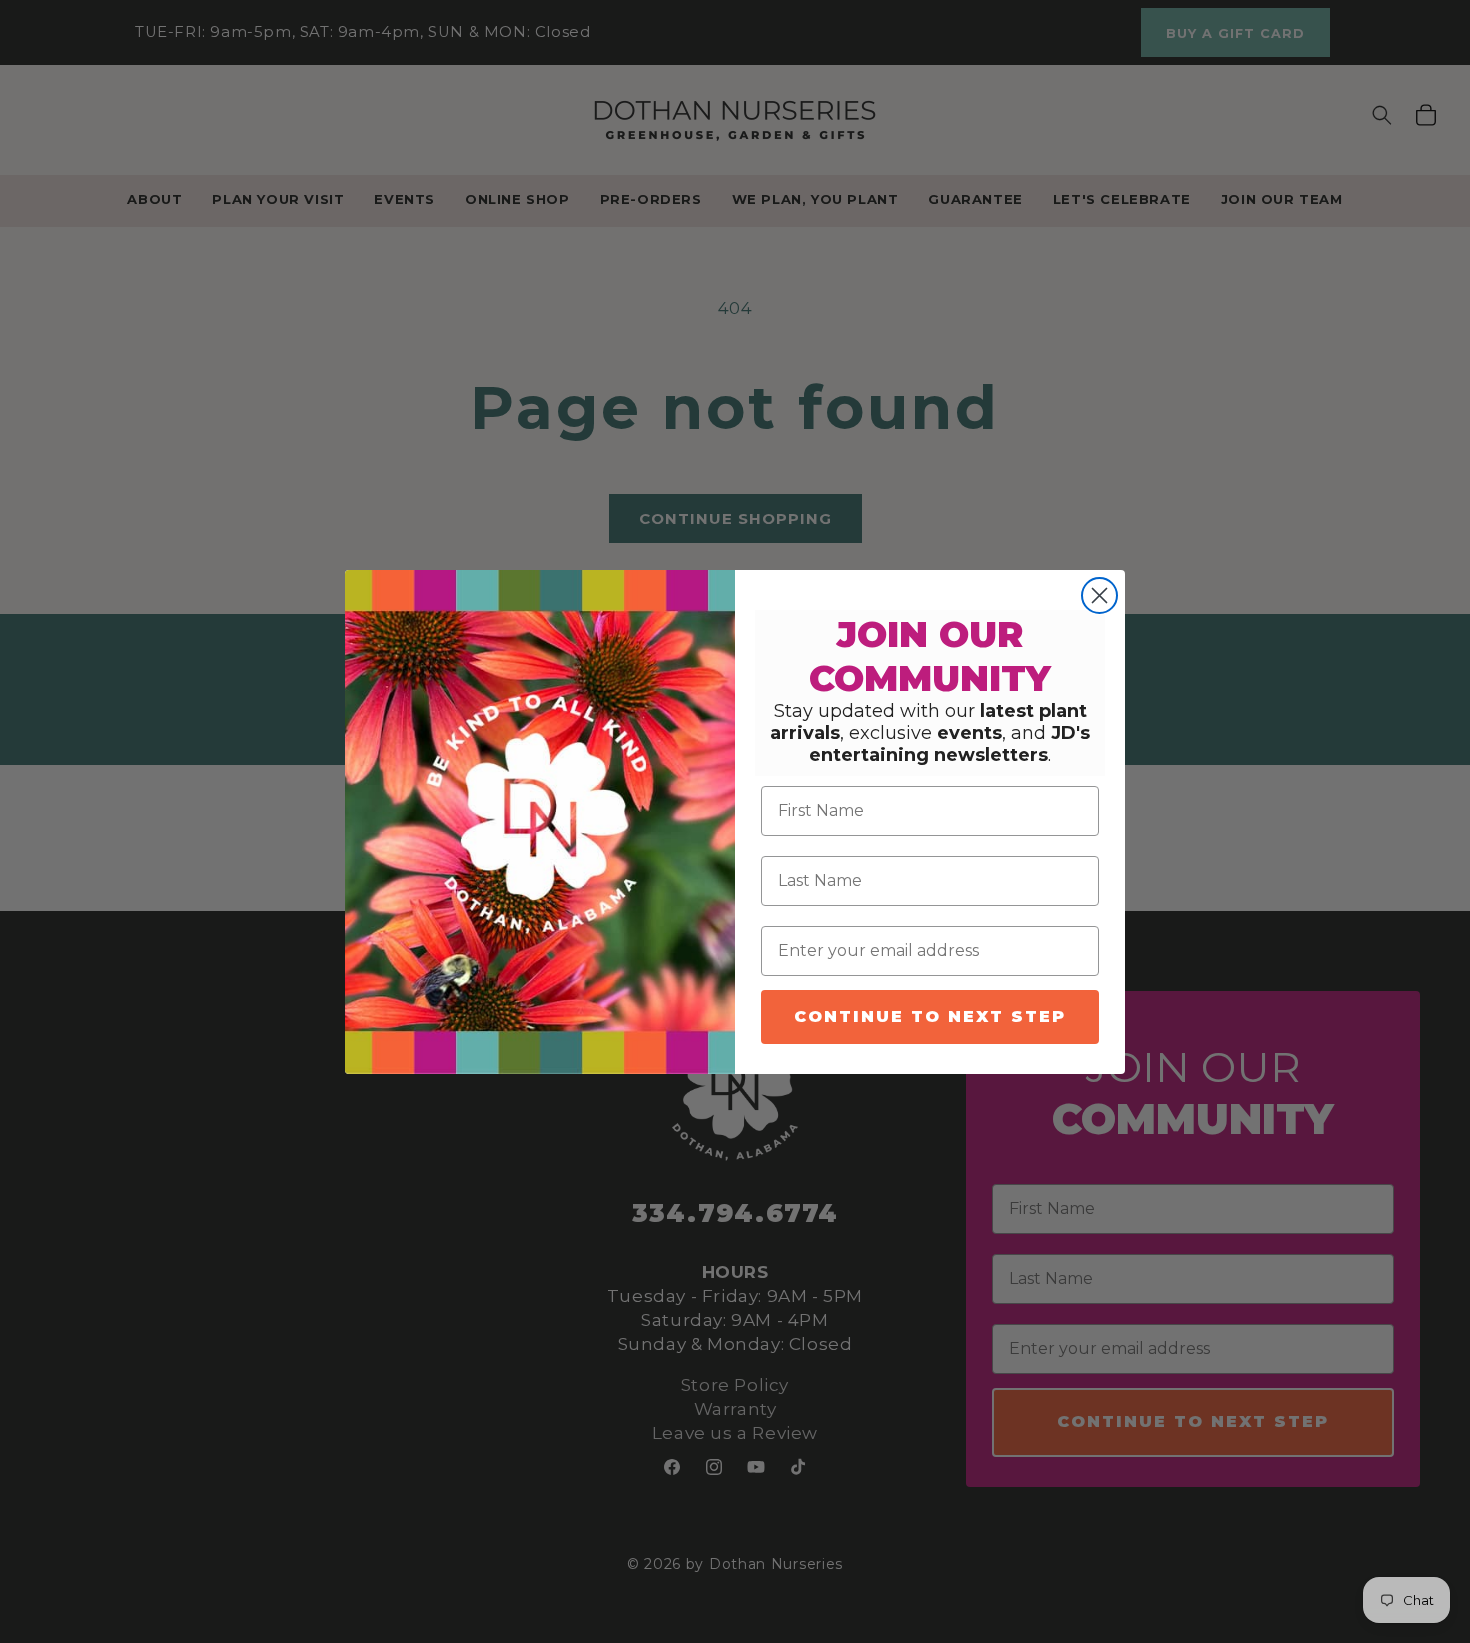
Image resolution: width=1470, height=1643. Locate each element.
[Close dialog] (1099, 595)
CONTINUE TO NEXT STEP (930, 1016)
